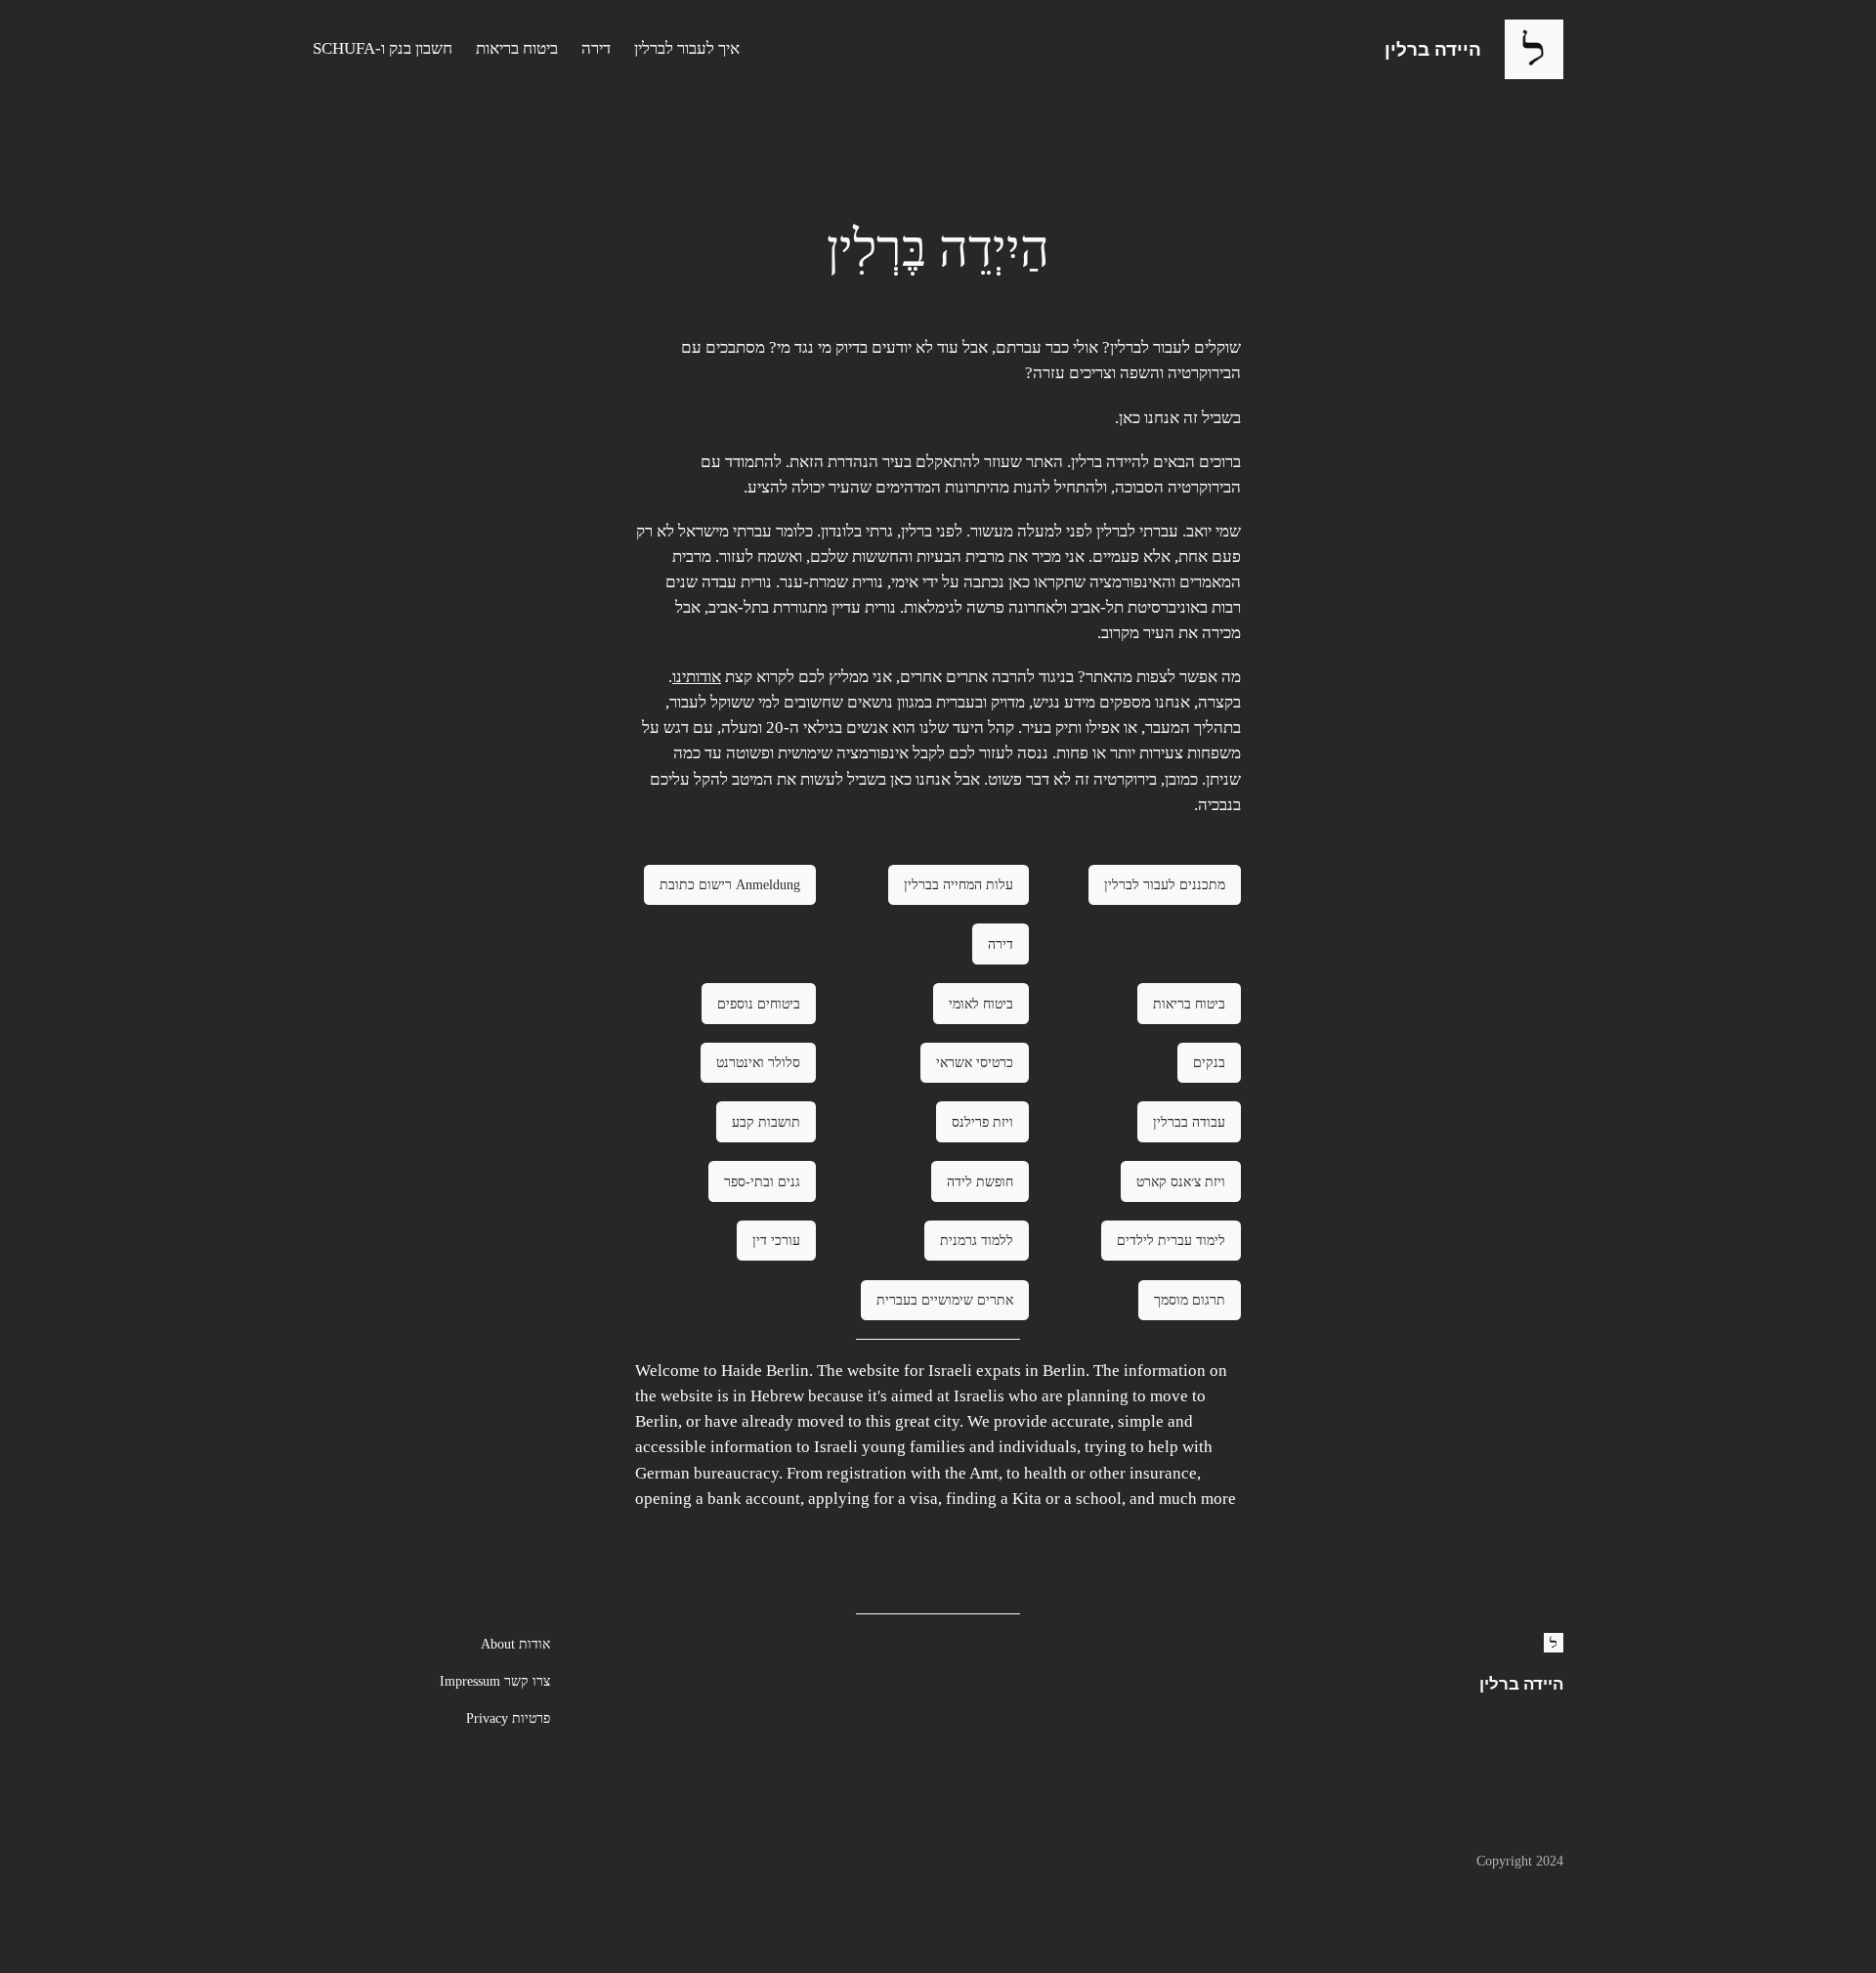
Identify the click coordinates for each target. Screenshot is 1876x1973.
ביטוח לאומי (981, 1004)
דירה (1001, 944)
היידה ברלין (1433, 49)
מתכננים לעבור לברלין (1165, 884)
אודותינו (697, 677)
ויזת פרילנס (982, 1122)
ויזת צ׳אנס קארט (1181, 1181)
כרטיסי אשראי (975, 1062)
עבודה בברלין (1189, 1122)
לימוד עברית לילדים (1171, 1240)
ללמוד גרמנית (977, 1240)
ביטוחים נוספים (759, 1004)
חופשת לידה (980, 1181)
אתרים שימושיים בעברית (945, 1300)
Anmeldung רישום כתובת (730, 884)
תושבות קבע (766, 1122)
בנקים (1209, 1062)
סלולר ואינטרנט (758, 1062)
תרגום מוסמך (1190, 1300)
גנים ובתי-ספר (762, 1181)
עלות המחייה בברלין (959, 884)
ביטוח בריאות (1189, 1004)
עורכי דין (776, 1240)
